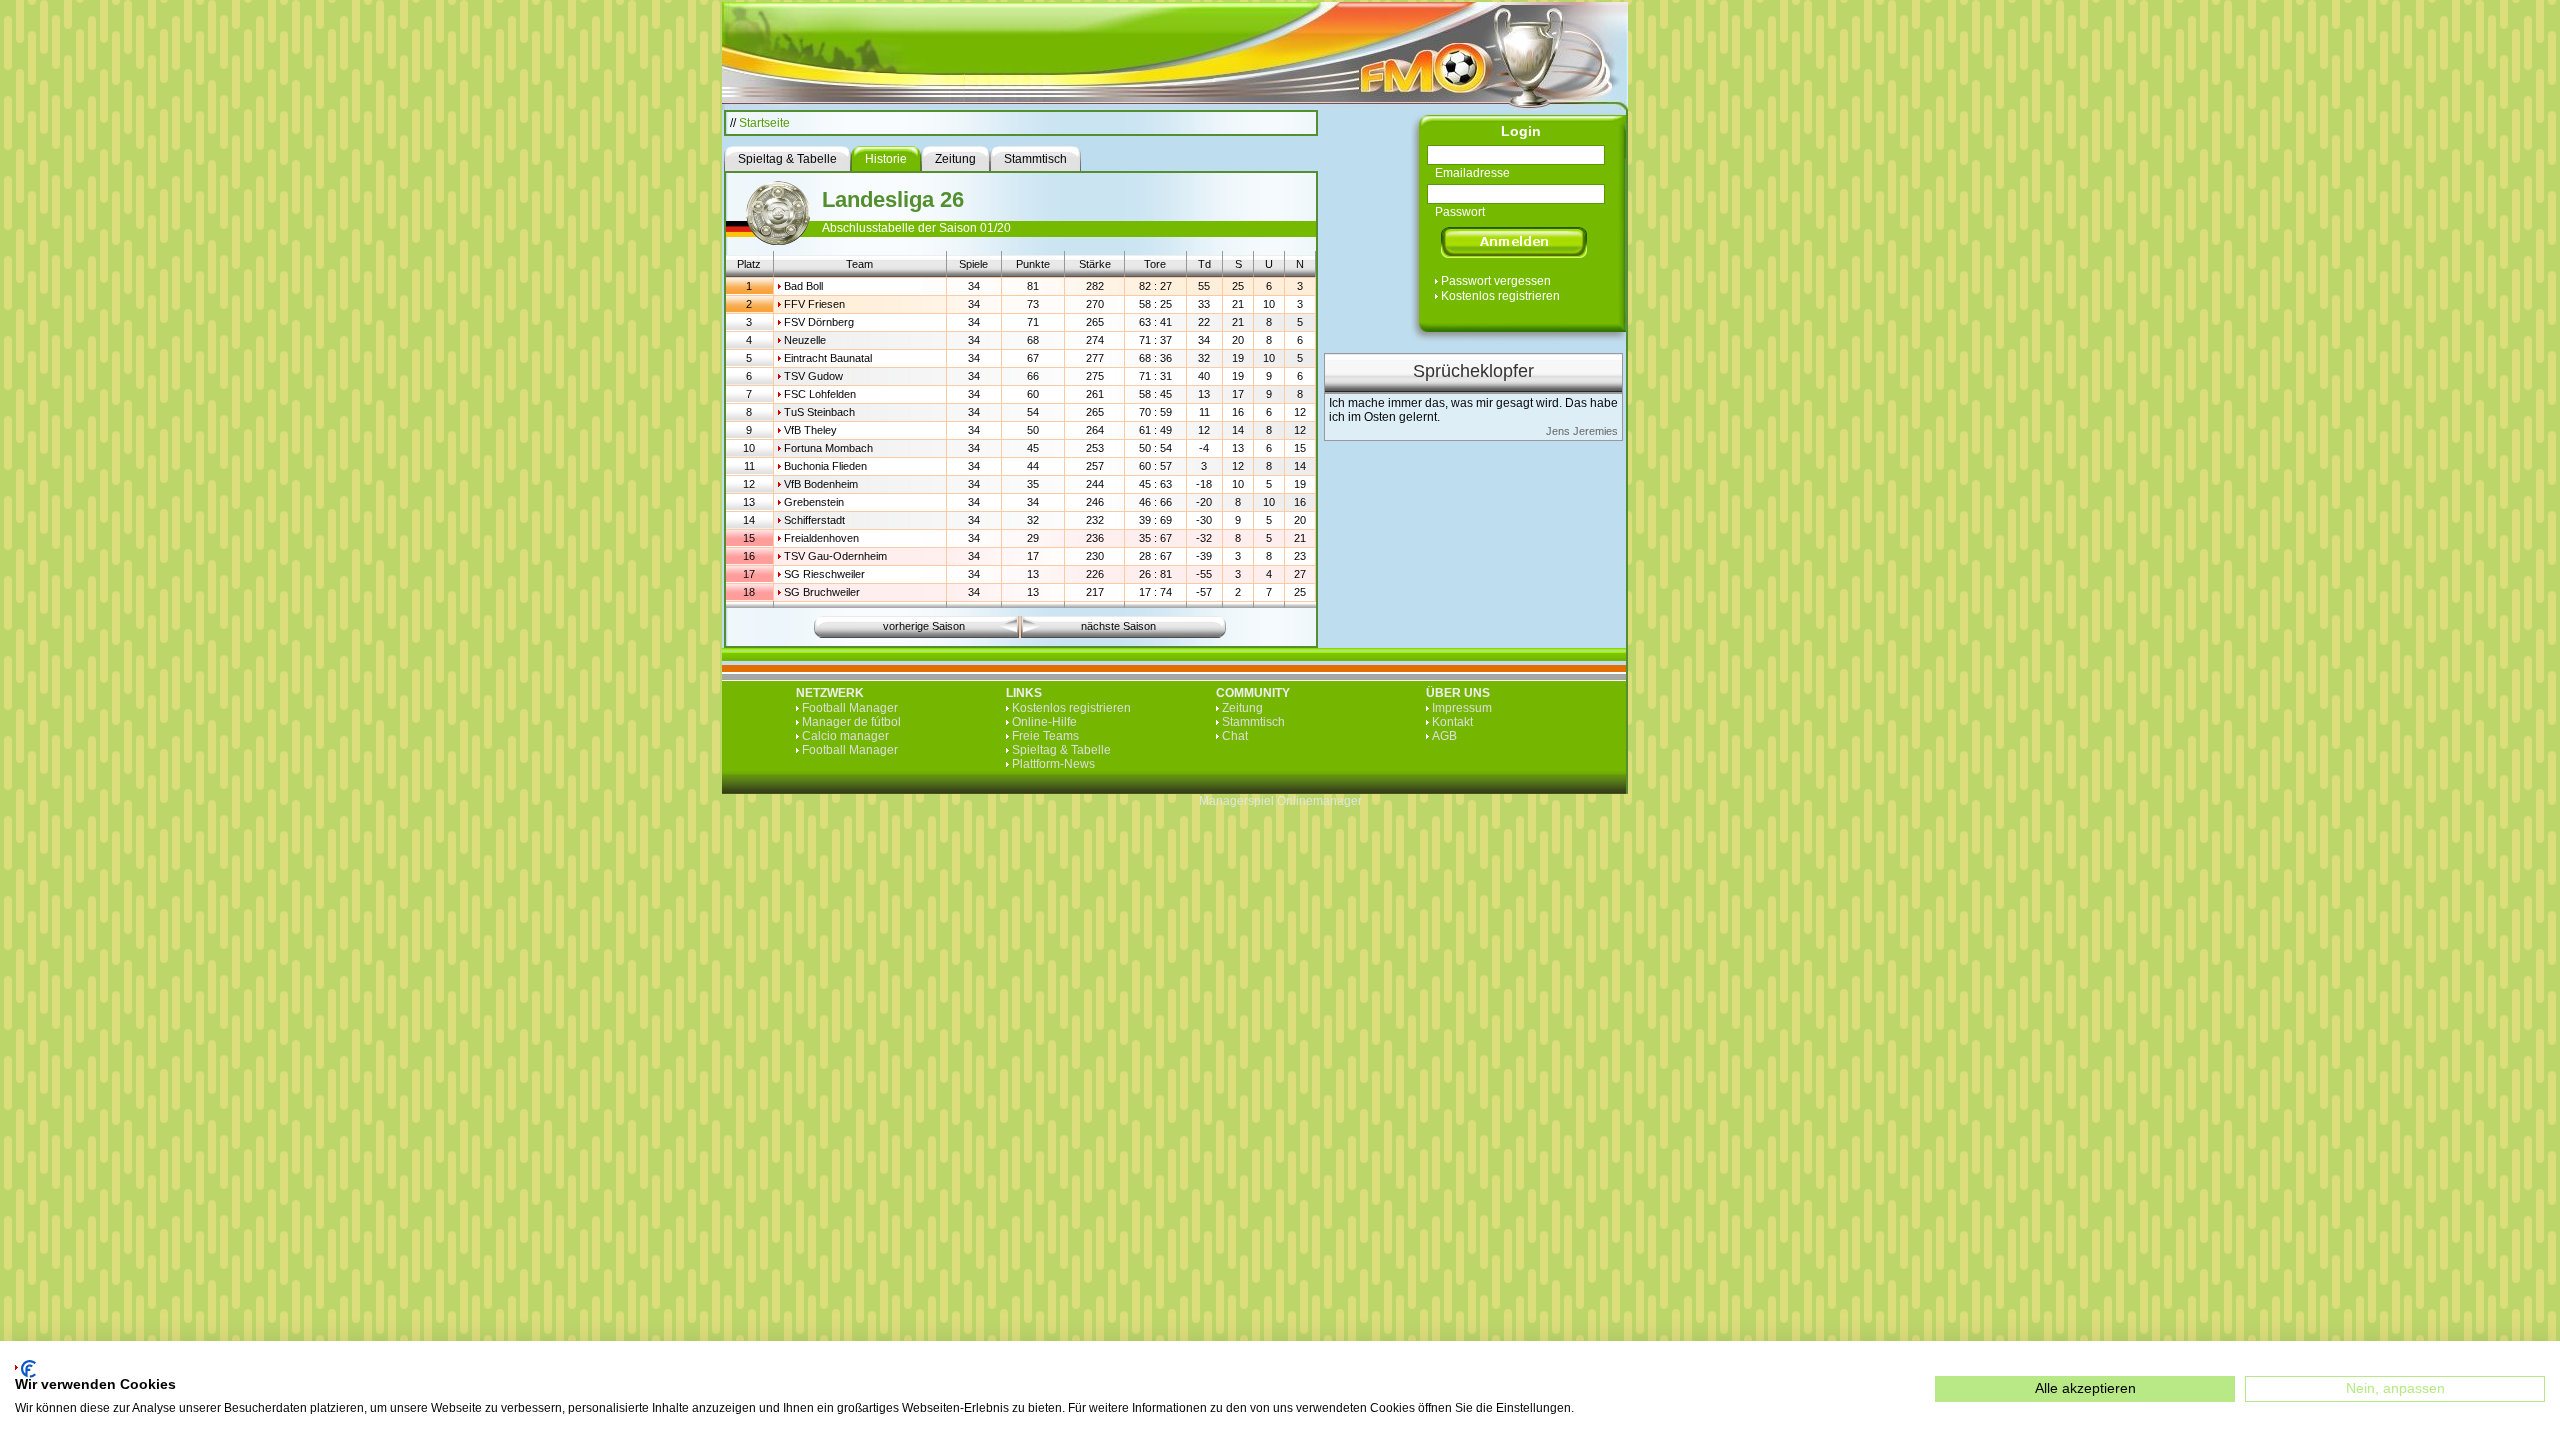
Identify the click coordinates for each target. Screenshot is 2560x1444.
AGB (1444, 736)
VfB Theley (810, 430)
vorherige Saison (924, 626)
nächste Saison (1118, 626)
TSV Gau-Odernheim (835, 556)
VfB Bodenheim (821, 484)
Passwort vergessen (1496, 281)
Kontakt (1452, 722)
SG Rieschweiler (824, 574)
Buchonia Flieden (825, 466)
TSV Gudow (813, 376)
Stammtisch (1253, 722)
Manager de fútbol (851, 722)
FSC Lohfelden (820, 394)
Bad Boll (803, 286)
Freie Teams (1045, 736)
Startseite (764, 123)
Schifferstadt (814, 520)
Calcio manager (845, 736)
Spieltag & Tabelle (1061, 750)
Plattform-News (1053, 764)
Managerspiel (1236, 801)
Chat (1235, 736)
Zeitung (1242, 708)
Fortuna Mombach (828, 448)
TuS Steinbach (819, 412)
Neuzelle (805, 340)
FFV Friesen (814, 304)
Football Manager (850, 708)
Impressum (1462, 708)
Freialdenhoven (821, 538)
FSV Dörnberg (819, 322)
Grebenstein (814, 502)
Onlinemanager (1319, 801)
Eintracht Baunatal (828, 358)
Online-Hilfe (1044, 722)
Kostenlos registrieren (1500, 296)
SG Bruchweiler (822, 592)
